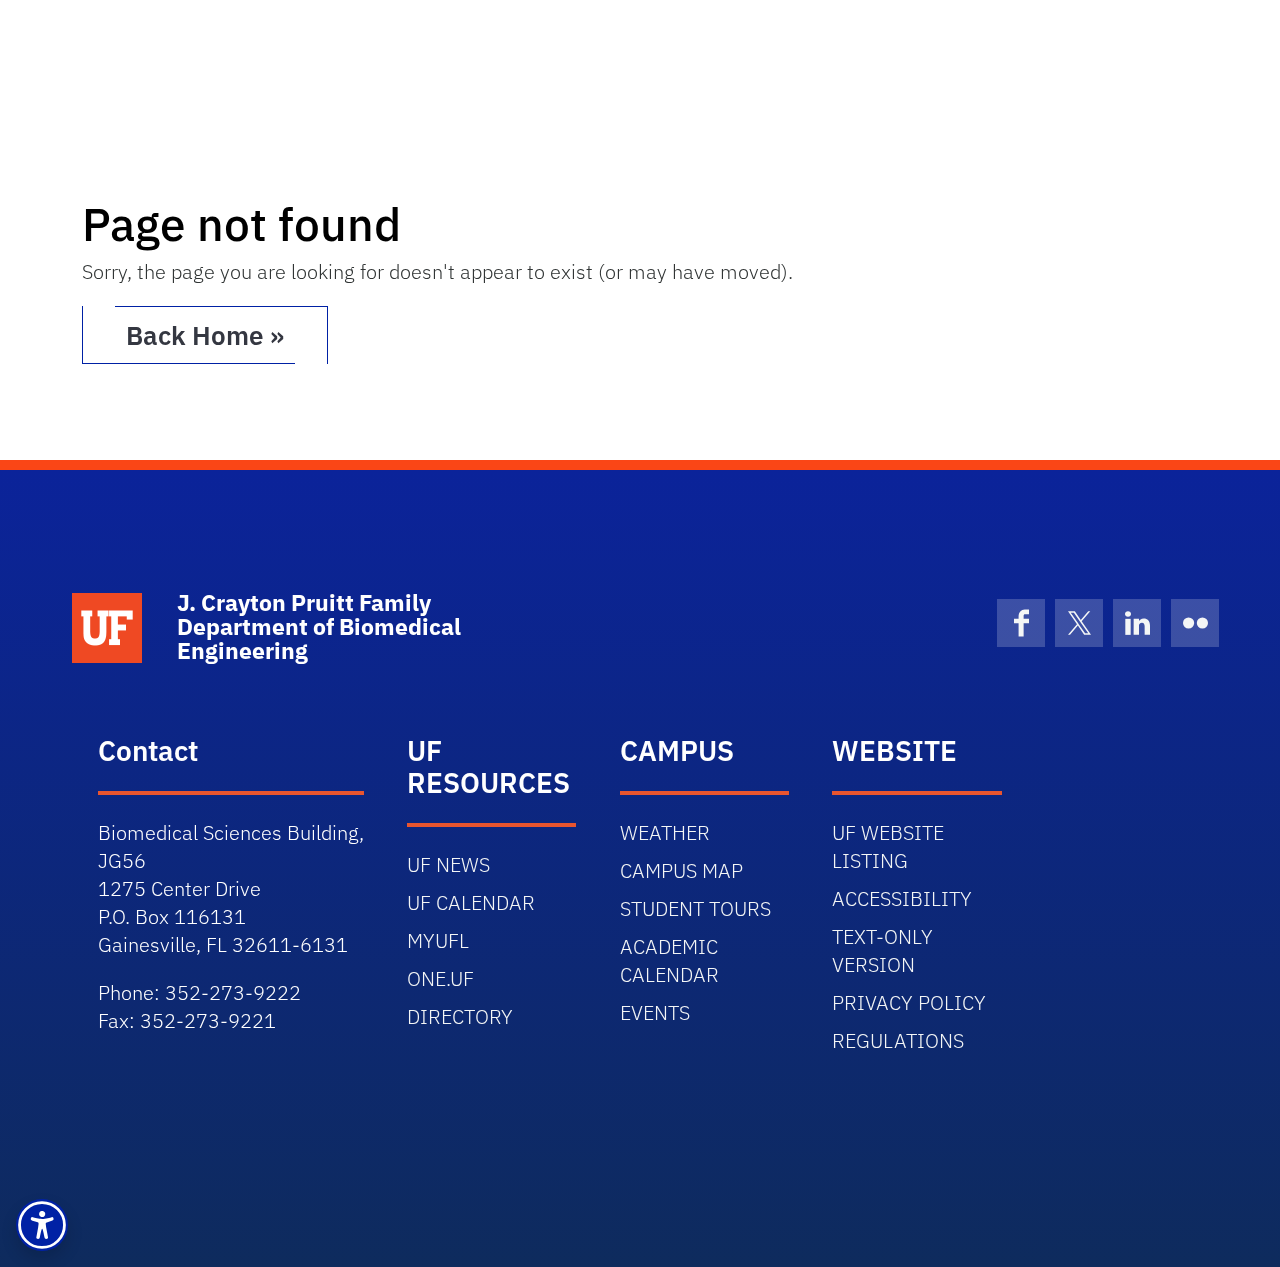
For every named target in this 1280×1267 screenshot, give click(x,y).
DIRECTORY (460, 1016)
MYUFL (438, 940)
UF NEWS (448, 864)
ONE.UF (440, 978)
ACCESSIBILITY (902, 898)
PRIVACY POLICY (909, 1002)
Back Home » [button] (205, 335)
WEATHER (665, 832)
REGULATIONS (898, 1040)
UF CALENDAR (471, 902)
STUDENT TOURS (695, 908)
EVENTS (655, 1012)
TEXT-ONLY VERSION (882, 950)
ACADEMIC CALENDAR (669, 960)
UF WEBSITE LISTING (888, 846)
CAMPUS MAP (681, 870)
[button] (42, 1225)
